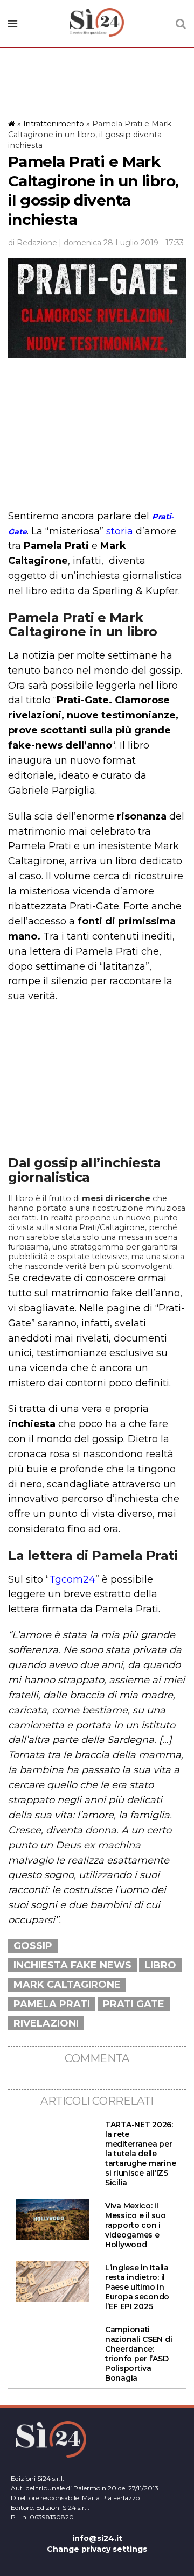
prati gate (134, 2004)
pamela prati (52, 2004)
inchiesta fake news (72, 1965)
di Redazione (33, 243)
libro (160, 1965)
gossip (33, 1946)
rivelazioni (46, 2023)
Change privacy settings (97, 2549)
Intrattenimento (54, 124)
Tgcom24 (72, 1579)
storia (120, 531)
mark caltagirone (67, 1985)
